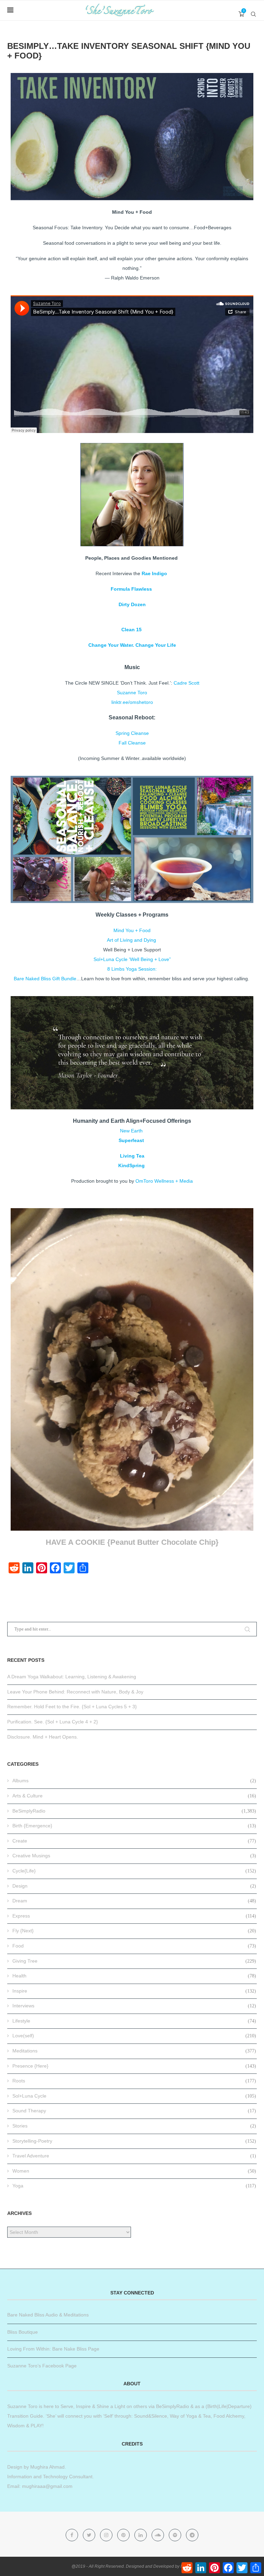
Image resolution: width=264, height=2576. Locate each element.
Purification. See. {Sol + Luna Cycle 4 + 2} (53, 1722)
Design (134, 1886)
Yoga (134, 2186)
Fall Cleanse (132, 743)
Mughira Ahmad (47, 2467)
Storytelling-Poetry (134, 2141)
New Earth (132, 1131)
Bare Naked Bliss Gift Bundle (45, 979)
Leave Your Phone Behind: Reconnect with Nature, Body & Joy (75, 1692)
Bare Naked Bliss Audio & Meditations (48, 2315)
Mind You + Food (132, 930)
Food (134, 1946)
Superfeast (132, 1140)
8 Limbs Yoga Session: (132, 969)
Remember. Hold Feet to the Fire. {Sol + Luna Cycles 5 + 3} (72, 1707)
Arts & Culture (134, 1796)
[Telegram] (192, 2535)
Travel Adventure (134, 2156)
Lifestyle (134, 2021)
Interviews (134, 2006)
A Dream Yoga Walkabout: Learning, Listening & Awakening (72, 1677)
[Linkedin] (141, 2535)
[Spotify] (176, 2535)
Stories (134, 2126)
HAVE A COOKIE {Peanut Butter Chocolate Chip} (132, 1542)
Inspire (134, 1991)
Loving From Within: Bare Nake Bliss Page (53, 2349)
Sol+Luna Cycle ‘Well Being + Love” (132, 959)
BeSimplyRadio (134, 1811)
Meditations (134, 2051)
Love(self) (134, 2036)
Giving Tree (134, 1961)
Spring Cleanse (132, 733)
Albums (134, 1781)
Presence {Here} (134, 2066)
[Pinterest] (124, 2535)
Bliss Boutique (23, 2332)
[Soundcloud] (158, 2535)
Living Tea (132, 1156)
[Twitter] (90, 2535)
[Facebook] (73, 2535)
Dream (134, 1901)
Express (134, 1916)
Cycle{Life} (134, 1871)
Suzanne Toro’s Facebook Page (42, 2366)
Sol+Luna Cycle (134, 2096)
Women (134, 2171)
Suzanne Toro (132, 693)
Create (134, 1841)
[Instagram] (107, 2535)
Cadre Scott (186, 683)
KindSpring (131, 1165)
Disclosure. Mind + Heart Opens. (43, 1737)
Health (134, 1976)
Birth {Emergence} (134, 1826)
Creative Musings (134, 1856)
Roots (134, 2081)
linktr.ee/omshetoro (132, 702)
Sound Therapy (134, 2111)
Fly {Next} (134, 1931)
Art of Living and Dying (131, 940)
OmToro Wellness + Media (164, 1181)
